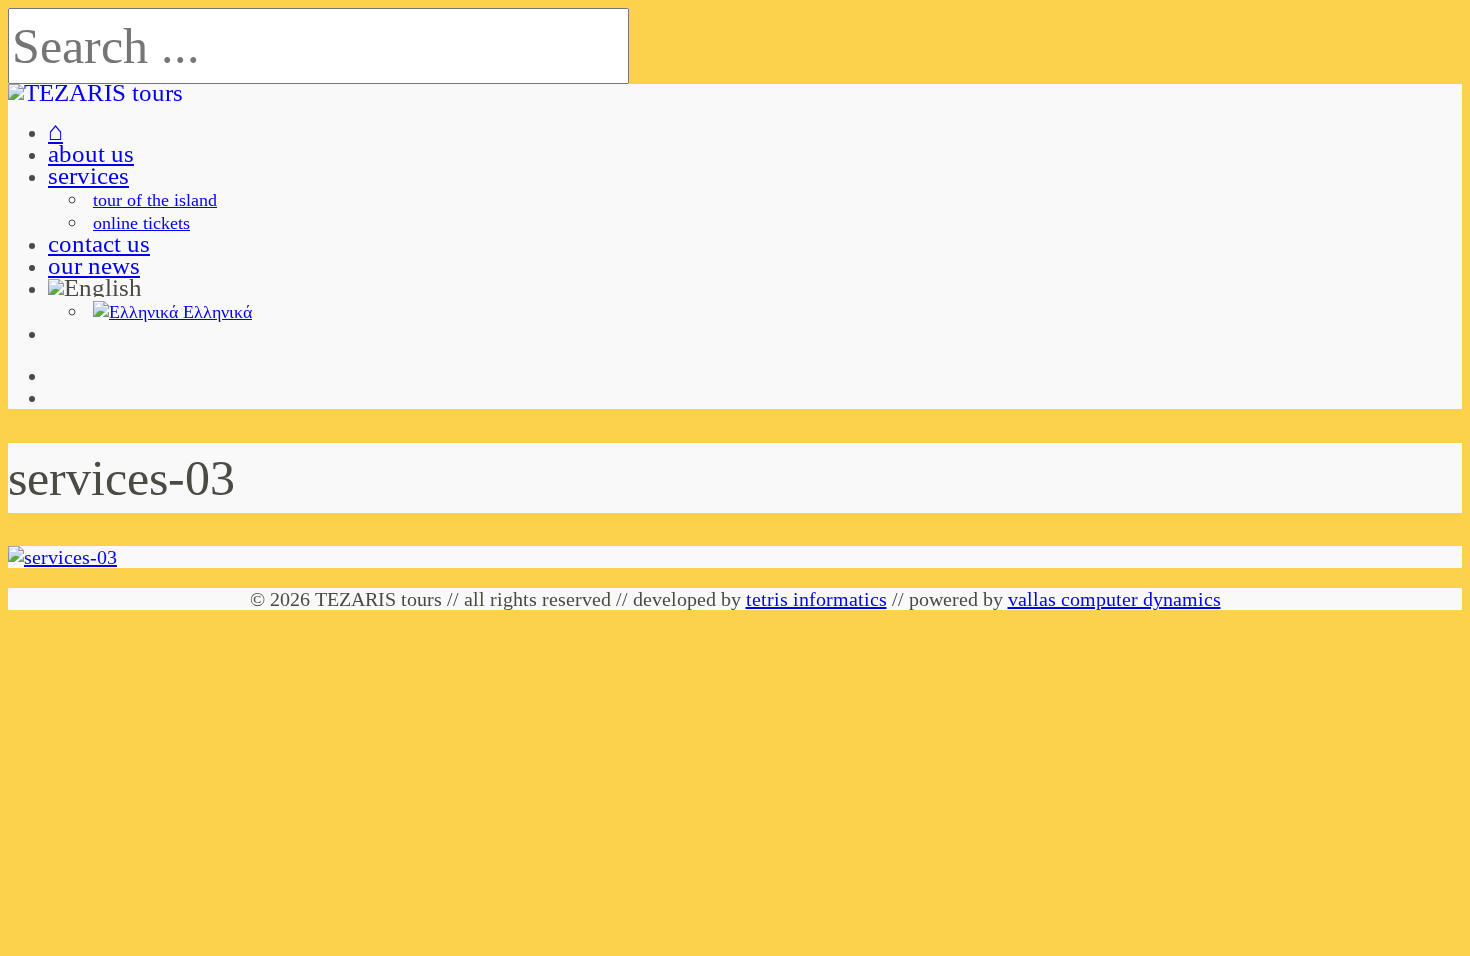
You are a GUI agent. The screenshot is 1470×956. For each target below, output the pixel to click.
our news (94, 265)
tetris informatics (816, 599)
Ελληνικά (215, 312)
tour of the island (155, 200)
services (88, 175)
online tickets (141, 223)
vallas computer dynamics (1114, 599)
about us (91, 153)
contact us (99, 243)
